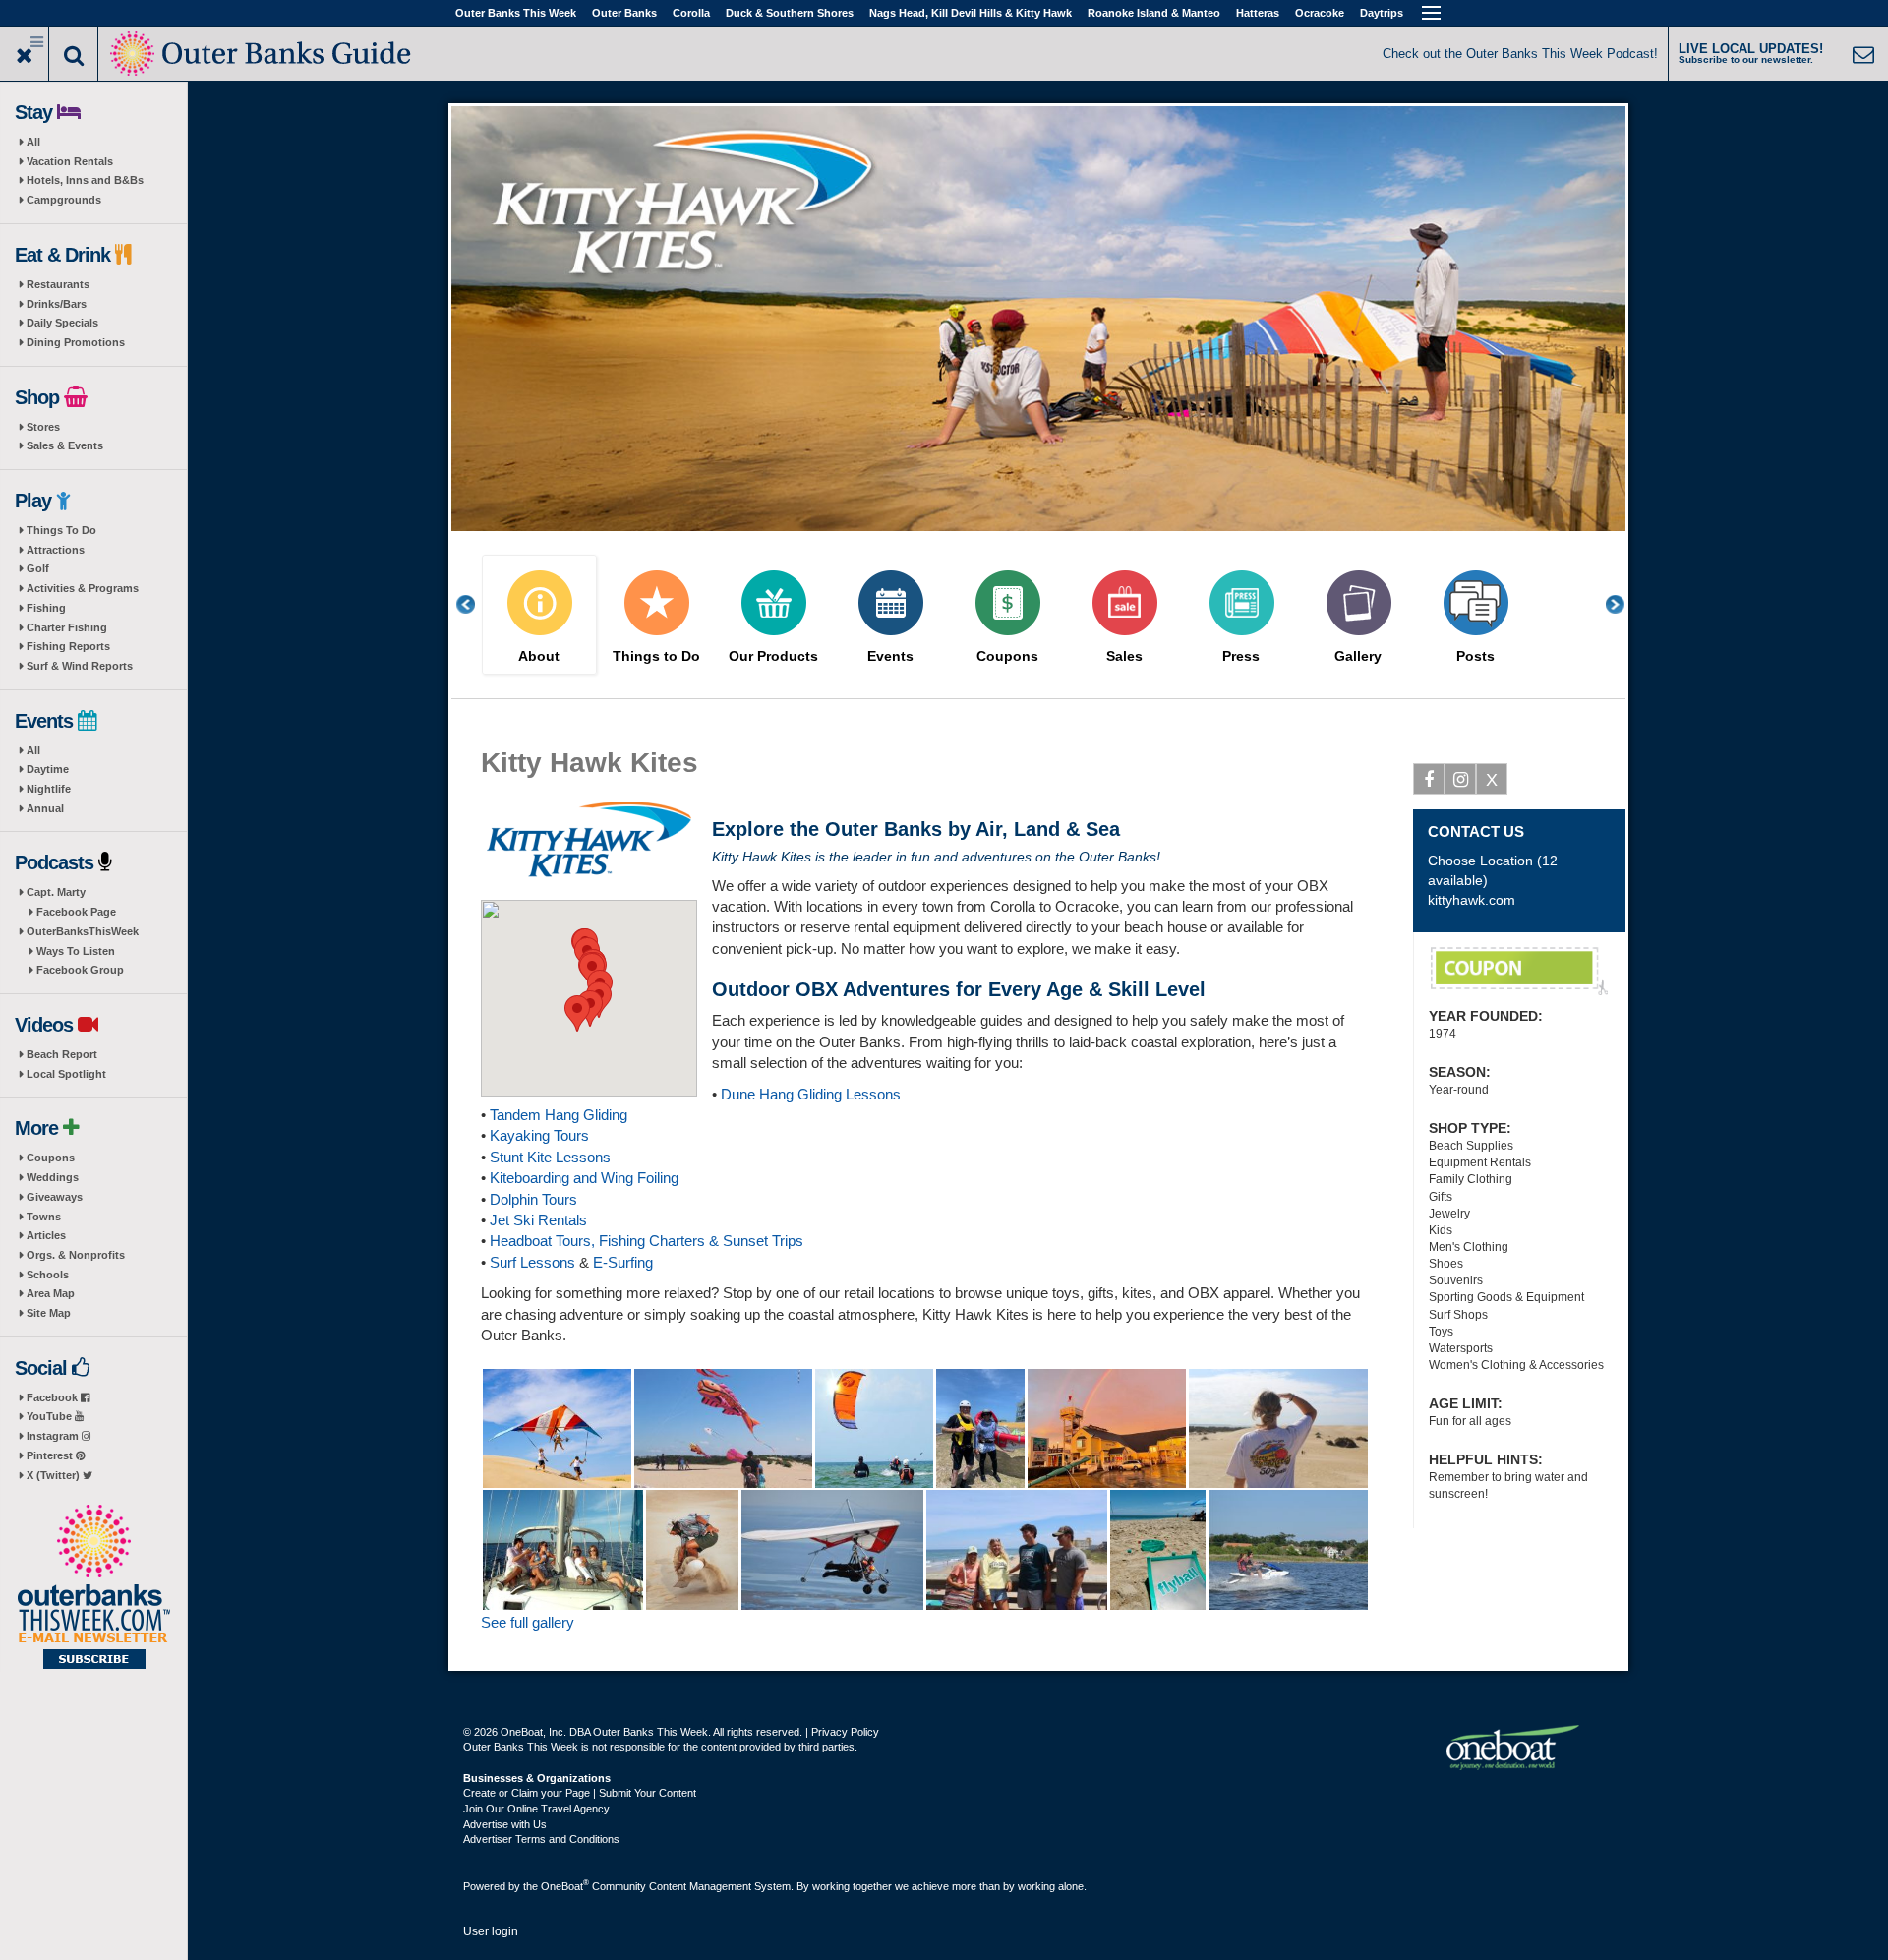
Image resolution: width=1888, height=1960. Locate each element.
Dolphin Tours (533, 1199)
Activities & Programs (83, 588)
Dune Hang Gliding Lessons (811, 1094)
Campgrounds (64, 200)
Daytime (48, 769)
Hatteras (1258, 13)
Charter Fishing (67, 627)
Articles (46, 1235)
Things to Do (656, 656)
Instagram (54, 1436)
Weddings (53, 1177)
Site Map (49, 1313)
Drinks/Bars (57, 304)
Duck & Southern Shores (790, 13)
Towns (44, 1217)
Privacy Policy (845, 1732)
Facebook (54, 1397)
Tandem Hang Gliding (559, 1115)
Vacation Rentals (70, 161)
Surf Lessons (532, 1262)
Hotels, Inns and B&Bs (85, 180)
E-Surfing (623, 1262)
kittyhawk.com (1472, 900)
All (33, 142)
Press (1241, 656)
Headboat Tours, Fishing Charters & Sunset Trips (647, 1241)
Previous (476, 604)
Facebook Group (80, 970)
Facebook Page (76, 912)
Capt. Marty (56, 892)
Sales (1124, 656)
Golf (38, 568)
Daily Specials (62, 323)
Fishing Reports (68, 646)
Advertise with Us (505, 1824)
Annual (45, 808)
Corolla (691, 13)
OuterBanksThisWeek (83, 931)
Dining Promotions (76, 342)
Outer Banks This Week (516, 13)
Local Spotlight (66, 1074)
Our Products (773, 656)
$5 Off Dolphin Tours (1519, 972)
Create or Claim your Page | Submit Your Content (580, 1793)
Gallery (1358, 656)
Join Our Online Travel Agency (536, 1809)
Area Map (51, 1293)
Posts (1475, 656)
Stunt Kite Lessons (550, 1157)
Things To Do (61, 530)
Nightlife (49, 789)
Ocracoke (1320, 13)
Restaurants (58, 284)
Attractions (56, 550)
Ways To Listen (76, 951)
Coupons (51, 1158)
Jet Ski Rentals (538, 1220)
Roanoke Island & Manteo (1154, 13)
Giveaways (55, 1197)
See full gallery (528, 1622)
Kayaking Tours (539, 1135)
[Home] (262, 52)
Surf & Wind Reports (80, 666)
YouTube (51, 1416)
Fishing (46, 608)
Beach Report (62, 1054)
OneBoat (565, 1886)
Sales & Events (65, 445)
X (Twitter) (55, 1475)
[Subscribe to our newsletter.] (93, 1588)
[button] (577, 1013)
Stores (43, 427)
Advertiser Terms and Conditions (541, 1839)
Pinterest (51, 1455)
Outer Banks (624, 13)
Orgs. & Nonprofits (76, 1255)
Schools (48, 1275)
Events (890, 656)
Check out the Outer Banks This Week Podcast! (1520, 54)
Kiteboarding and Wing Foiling (584, 1178)
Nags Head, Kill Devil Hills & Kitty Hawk (971, 13)
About (539, 656)
